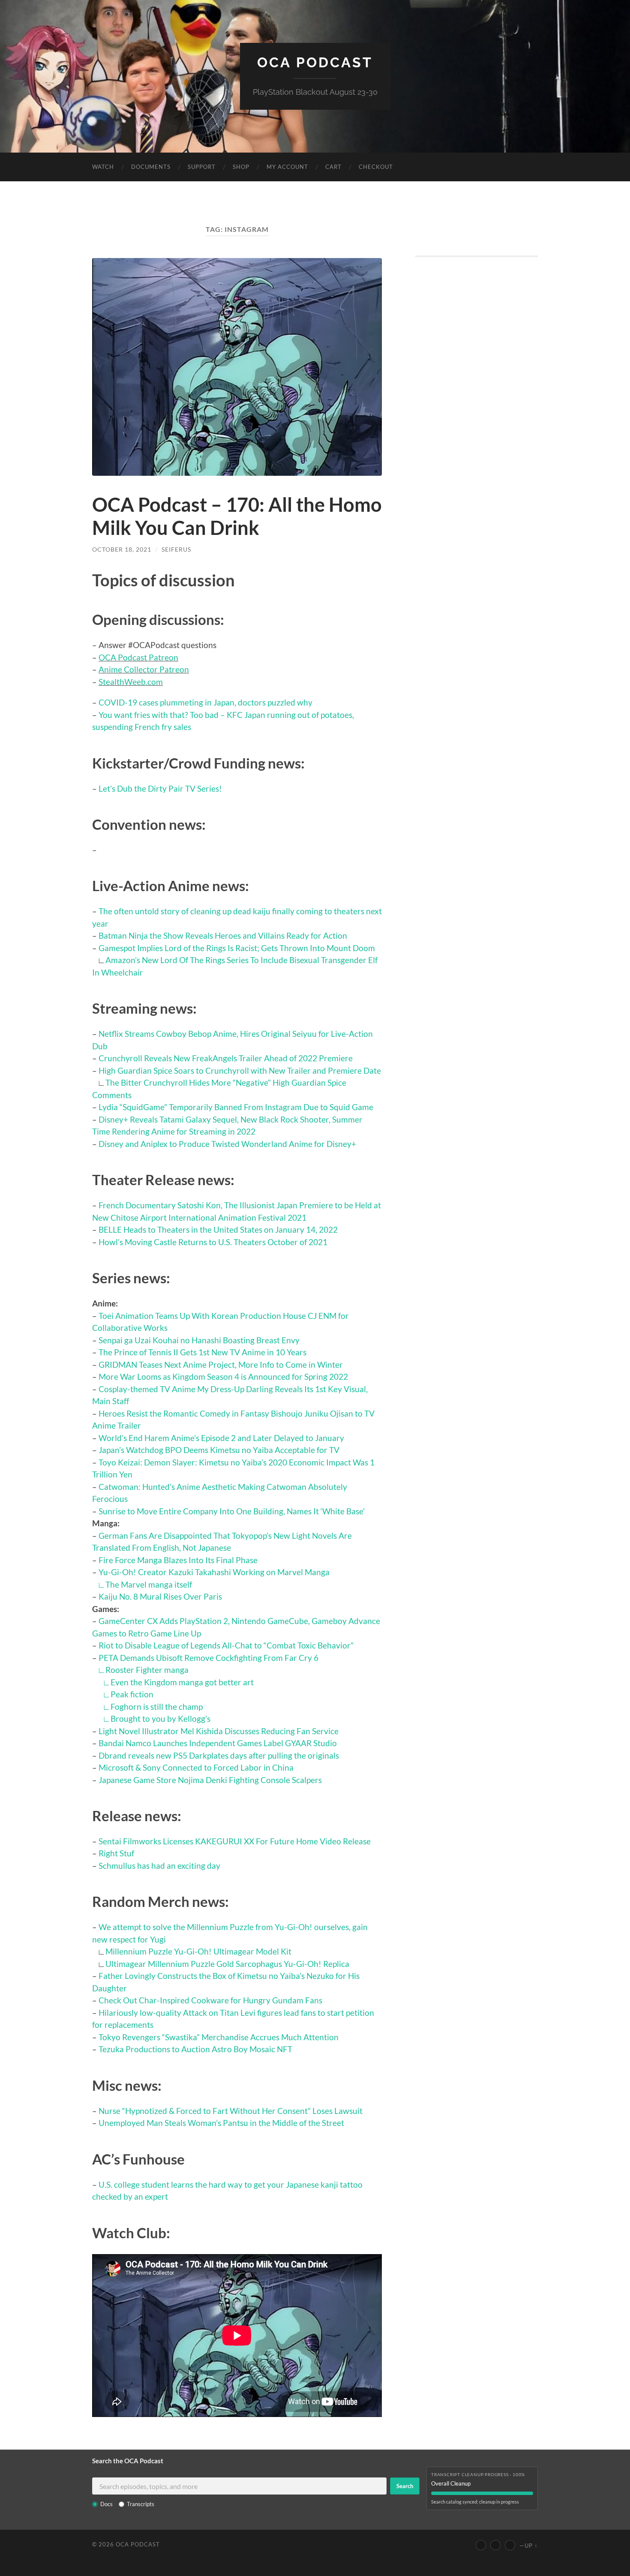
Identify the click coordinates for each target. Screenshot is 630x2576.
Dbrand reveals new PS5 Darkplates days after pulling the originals (219, 1755)
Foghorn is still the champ (157, 1707)
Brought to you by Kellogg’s (160, 1719)
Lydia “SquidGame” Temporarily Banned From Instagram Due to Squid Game (236, 1107)
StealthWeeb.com (131, 682)
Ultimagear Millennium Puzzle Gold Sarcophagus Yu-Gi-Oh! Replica (227, 1964)
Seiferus (176, 549)
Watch (103, 167)
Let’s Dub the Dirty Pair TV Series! (160, 788)
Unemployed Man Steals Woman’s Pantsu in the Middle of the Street (221, 2123)
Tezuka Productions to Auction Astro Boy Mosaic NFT (195, 2049)
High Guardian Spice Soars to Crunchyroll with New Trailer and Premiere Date (240, 1070)
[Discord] (510, 2545)
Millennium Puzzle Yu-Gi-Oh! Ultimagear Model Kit (198, 1951)
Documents (151, 167)
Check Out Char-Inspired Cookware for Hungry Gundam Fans (210, 2000)
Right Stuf (116, 1853)
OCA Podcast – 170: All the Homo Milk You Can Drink (237, 516)
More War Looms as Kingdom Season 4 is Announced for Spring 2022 (223, 1377)
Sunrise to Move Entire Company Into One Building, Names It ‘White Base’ (232, 1511)
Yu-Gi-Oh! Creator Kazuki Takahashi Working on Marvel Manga (214, 1572)
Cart (333, 167)
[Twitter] (495, 2545)
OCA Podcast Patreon (138, 657)
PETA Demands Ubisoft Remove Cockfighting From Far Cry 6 (208, 1658)
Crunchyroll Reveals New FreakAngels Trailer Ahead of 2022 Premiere (226, 1058)
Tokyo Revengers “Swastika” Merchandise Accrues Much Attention (219, 2037)
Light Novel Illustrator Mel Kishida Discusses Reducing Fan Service (219, 1731)
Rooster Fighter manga (147, 1670)
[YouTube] (481, 2545)
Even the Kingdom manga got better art (182, 1682)
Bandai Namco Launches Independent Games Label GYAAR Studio (218, 1743)
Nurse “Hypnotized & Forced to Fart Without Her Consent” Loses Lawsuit (231, 2111)
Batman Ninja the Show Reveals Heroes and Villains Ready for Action (223, 935)
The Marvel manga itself (149, 1584)
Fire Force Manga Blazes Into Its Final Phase (178, 1560)
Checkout (376, 167)
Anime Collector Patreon (144, 669)
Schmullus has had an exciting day (159, 1866)
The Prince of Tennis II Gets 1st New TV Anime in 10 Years (202, 1352)
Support (202, 167)
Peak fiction (132, 1694)
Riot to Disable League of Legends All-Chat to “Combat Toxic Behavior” (226, 1645)
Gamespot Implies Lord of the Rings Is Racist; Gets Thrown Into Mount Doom (237, 948)
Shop (241, 167)
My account (287, 167)
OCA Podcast (315, 62)
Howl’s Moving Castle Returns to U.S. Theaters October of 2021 (213, 1242)
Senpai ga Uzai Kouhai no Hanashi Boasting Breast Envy (199, 1340)
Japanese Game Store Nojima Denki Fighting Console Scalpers (210, 1780)
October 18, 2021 (122, 549)
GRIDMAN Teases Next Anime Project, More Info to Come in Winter (221, 1365)
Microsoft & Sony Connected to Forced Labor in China (196, 1767)
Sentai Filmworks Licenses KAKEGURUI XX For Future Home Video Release (235, 1841)
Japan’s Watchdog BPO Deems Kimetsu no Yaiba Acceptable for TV (219, 1450)
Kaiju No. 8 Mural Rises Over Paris (160, 1596)
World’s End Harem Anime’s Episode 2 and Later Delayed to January (221, 1438)
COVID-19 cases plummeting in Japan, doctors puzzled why (205, 702)
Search (405, 2486)
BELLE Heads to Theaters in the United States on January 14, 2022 (218, 1229)
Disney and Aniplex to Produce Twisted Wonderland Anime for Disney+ (227, 1144)
